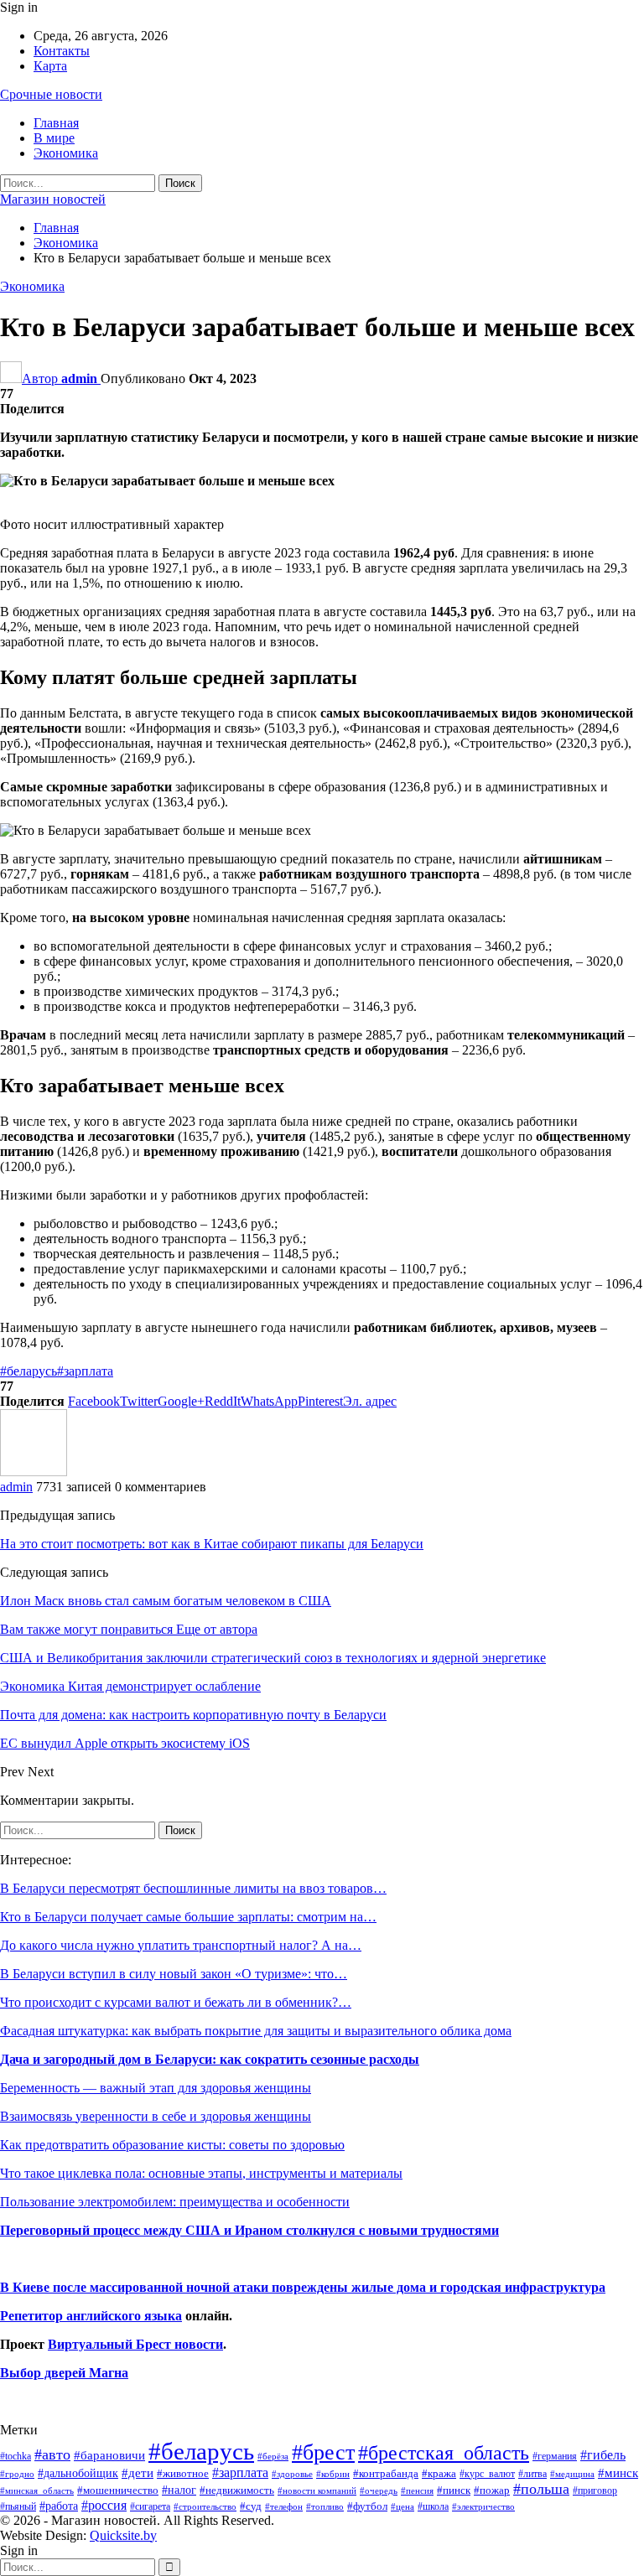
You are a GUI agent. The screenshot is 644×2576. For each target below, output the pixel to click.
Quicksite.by (123, 2535)
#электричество (483, 2506)
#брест (323, 2452)
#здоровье (292, 2474)
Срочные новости (51, 94)
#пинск (454, 2490)
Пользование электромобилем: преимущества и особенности (175, 2202)
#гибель (603, 2455)
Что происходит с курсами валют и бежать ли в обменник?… (176, 2002)
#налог (179, 2490)
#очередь (379, 2491)
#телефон (284, 2507)
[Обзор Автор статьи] (34, 1472)
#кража (439, 2473)
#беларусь (29, 1371)
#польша (541, 2489)
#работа (59, 2506)
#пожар (492, 2490)
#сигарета (150, 2506)
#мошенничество (118, 2490)
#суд (251, 2506)
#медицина (572, 2474)
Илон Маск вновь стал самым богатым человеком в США (166, 1601)
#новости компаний (317, 2490)
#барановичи (109, 2455)
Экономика (66, 153)
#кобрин (333, 2474)
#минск (618, 2472)
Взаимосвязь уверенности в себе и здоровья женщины (156, 2116)
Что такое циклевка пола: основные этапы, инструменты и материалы (201, 2173)
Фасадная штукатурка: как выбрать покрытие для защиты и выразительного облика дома (256, 2031)
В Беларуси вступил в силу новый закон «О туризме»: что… (174, 1974)
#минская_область (37, 2490)
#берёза (273, 2456)
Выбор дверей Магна (64, 2373)
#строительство (205, 2507)
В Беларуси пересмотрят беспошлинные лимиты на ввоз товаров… (193, 1888)
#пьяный (18, 2507)
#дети (138, 2473)
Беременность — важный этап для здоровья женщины (156, 2088)
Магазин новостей (53, 199)
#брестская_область (444, 2452)
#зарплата (85, 1371)
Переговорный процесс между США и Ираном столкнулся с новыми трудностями (249, 2230)
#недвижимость (237, 2490)
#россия (104, 2505)
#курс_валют (487, 2474)
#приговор (595, 2490)
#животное (183, 2473)
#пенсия (417, 2490)
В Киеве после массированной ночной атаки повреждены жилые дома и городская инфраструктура (303, 2287)
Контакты (62, 51)
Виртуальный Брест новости (135, 2344)
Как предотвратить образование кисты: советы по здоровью (172, 2145)
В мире (54, 138)
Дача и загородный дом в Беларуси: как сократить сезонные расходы (210, 2059)
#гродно (17, 2474)
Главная (56, 123)
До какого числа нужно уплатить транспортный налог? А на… (181, 1945)
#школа (433, 2507)
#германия (555, 2456)
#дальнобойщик (78, 2473)
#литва (532, 2474)
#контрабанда (386, 2473)
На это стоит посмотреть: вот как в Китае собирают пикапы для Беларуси (212, 1544)
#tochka (16, 2456)
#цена (402, 2506)
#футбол (367, 2506)
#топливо (325, 2506)
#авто (52, 2454)
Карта (50, 66)
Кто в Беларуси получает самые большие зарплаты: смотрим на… (188, 1917)
